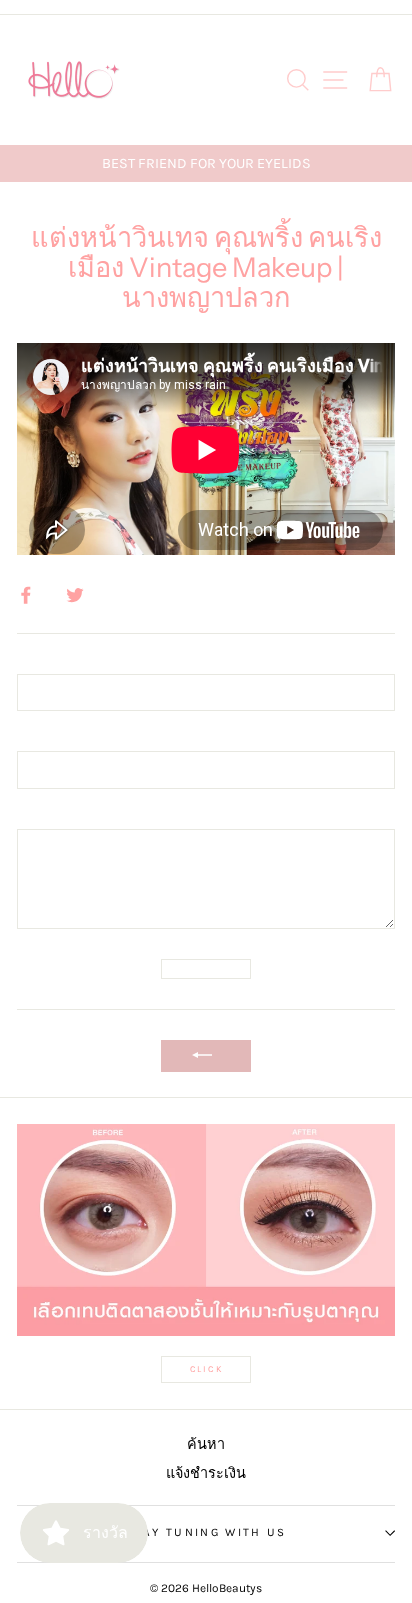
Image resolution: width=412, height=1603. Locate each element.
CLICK (206, 1369)
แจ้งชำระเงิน (206, 1473)
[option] (206, 163)
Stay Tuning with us (206, 1532)
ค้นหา (206, 1444)
